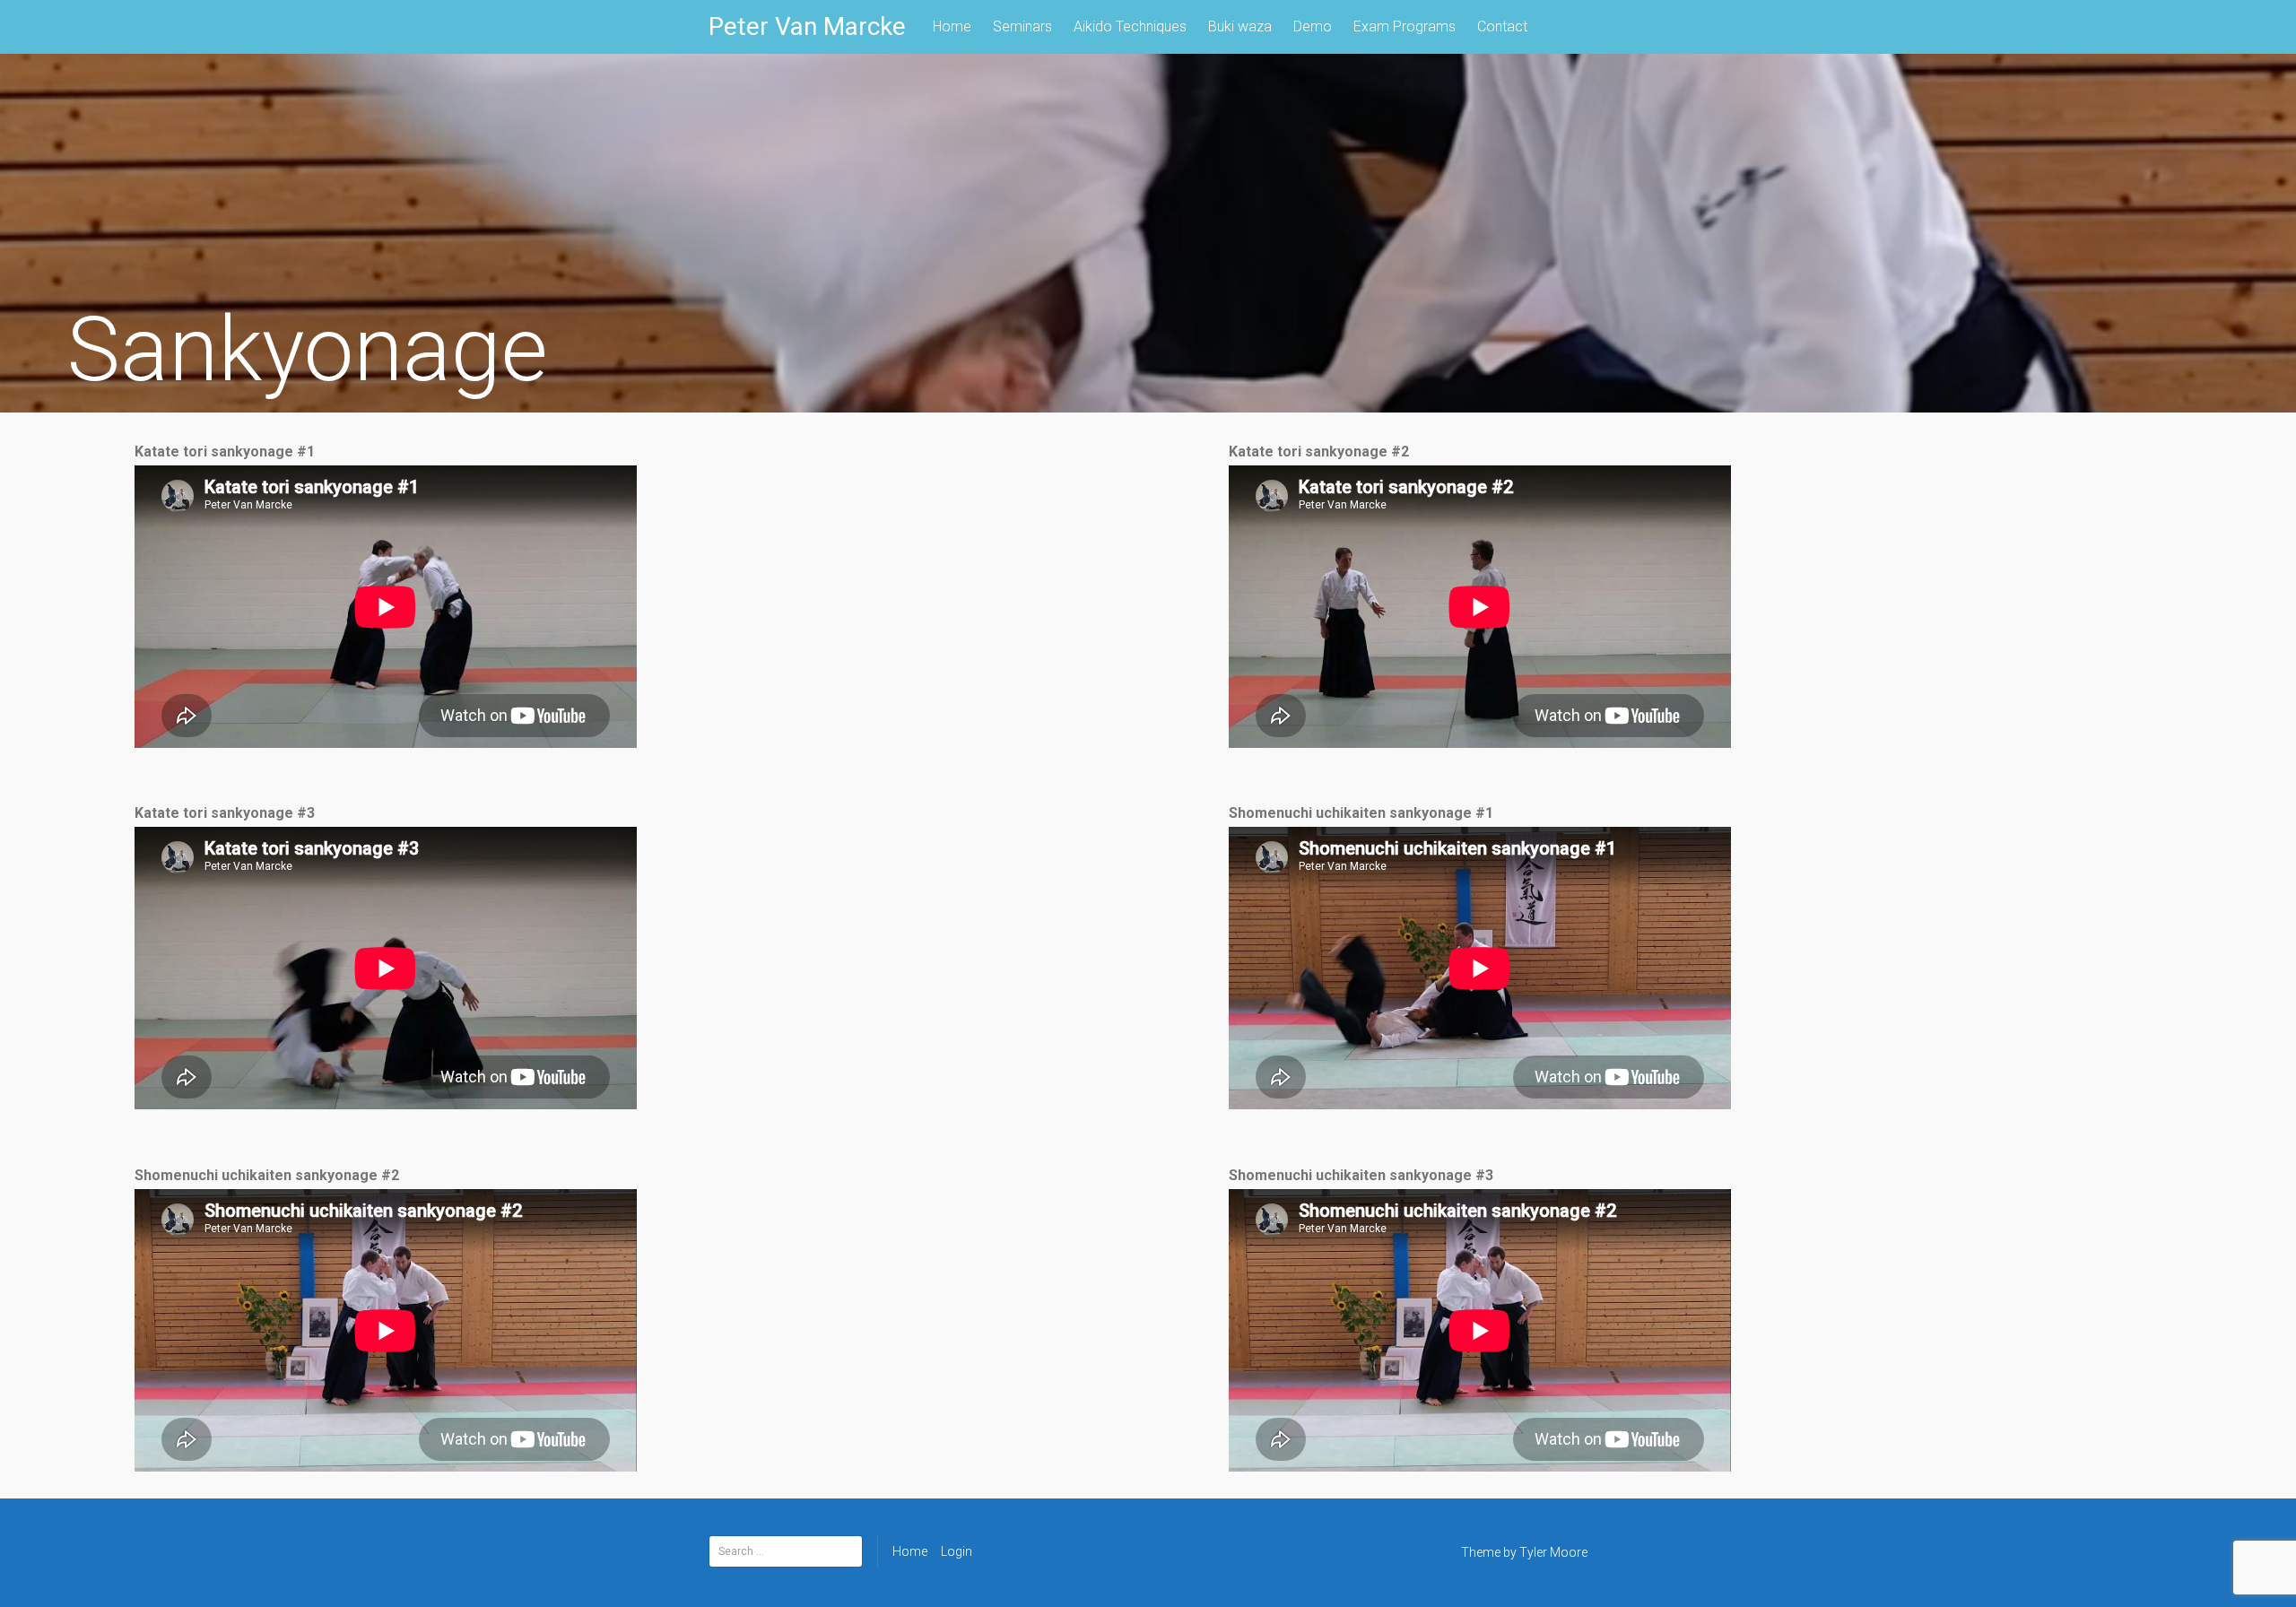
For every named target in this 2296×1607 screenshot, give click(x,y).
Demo (1313, 26)
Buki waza (1240, 26)
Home (952, 26)
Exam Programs (1405, 26)
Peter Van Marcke (807, 26)
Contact (1502, 26)
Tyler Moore (1553, 1552)
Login (957, 1551)
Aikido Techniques (1130, 26)
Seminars (1022, 26)
